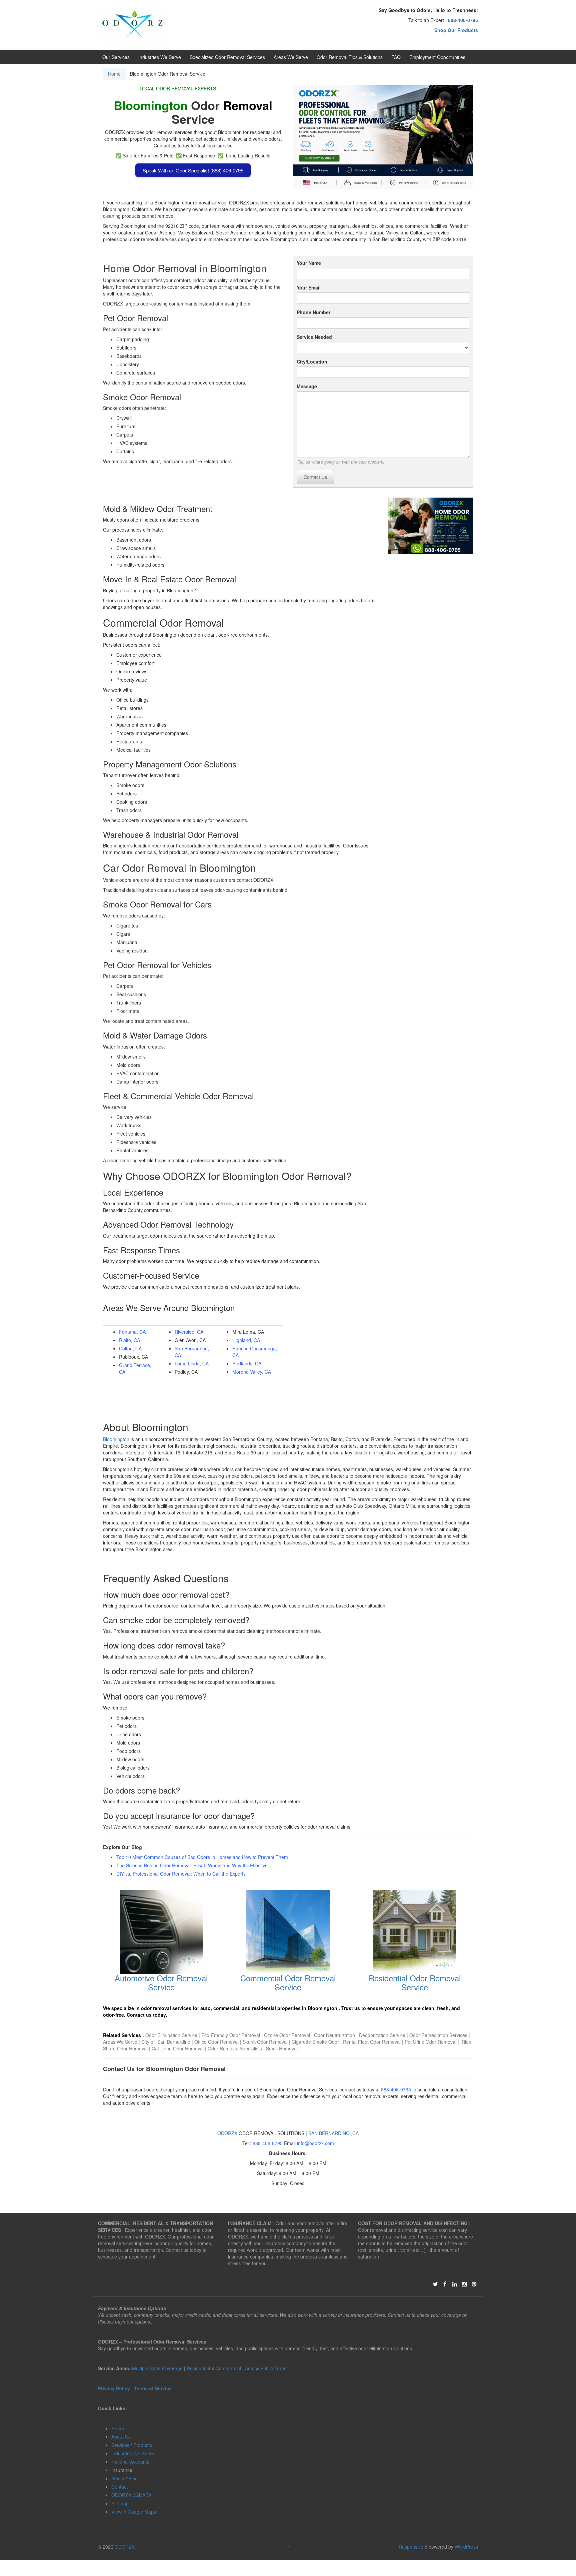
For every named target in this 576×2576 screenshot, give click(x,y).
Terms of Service (153, 2388)
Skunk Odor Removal (266, 2042)
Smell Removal (282, 2048)
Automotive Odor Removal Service (161, 1982)
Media (118, 2478)
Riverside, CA (189, 1332)
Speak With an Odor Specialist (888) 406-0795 (193, 170)
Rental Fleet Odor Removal (372, 2042)
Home (114, 74)
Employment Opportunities (437, 57)
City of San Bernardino (166, 2042)
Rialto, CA (129, 1340)
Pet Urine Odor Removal (430, 2042)
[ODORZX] (134, 24)
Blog (133, 2478)
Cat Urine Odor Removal (178, 2048)
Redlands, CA (247, 1363)
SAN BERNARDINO (329, 2133)
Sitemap (120, 2503)
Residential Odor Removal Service (415, 1982)
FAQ (396, 57)
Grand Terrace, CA (135, 1368)
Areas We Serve (291, 57)
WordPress (466, 2547)
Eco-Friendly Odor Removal (231, 2035)
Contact (119, 2487)
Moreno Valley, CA (252, 1372)
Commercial (228, 2368)
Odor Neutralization (334, 2035)
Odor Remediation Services (438, 2035)
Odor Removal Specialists (235, 2048)
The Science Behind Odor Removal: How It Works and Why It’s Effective (192, 1865)
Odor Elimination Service (171, 2035)
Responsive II (413, 2547)
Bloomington (116, 1439)
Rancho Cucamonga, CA (255, 1352)
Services (120, 2445)
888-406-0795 (396, 2089)
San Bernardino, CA (192, 1352)
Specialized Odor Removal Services (227, 57)
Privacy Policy (114, 2388)
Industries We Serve (160, 57)
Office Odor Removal (216, 2042)
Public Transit (274, 2368)
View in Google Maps (134, 2512)
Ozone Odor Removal (287, 2035)
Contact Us (315, 477)
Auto (250, 2368)
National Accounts (130, 2462)
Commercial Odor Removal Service (288, 1982)
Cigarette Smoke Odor (316, 2042)
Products (143, 2445)
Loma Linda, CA (192, 1363)
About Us (121, 2437)
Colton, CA (130, 1348)
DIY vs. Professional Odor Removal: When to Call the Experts (181, 1874)
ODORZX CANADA (131, 2495)
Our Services (116, 57)
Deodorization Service (382, 2035)
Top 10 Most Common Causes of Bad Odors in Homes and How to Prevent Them (202, 1857)
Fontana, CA (132, 1332)
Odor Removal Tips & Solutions (350, 57)
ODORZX (227, 2133)
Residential (198, 2368)
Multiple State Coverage (157, 2368)
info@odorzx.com (315, 2143)
